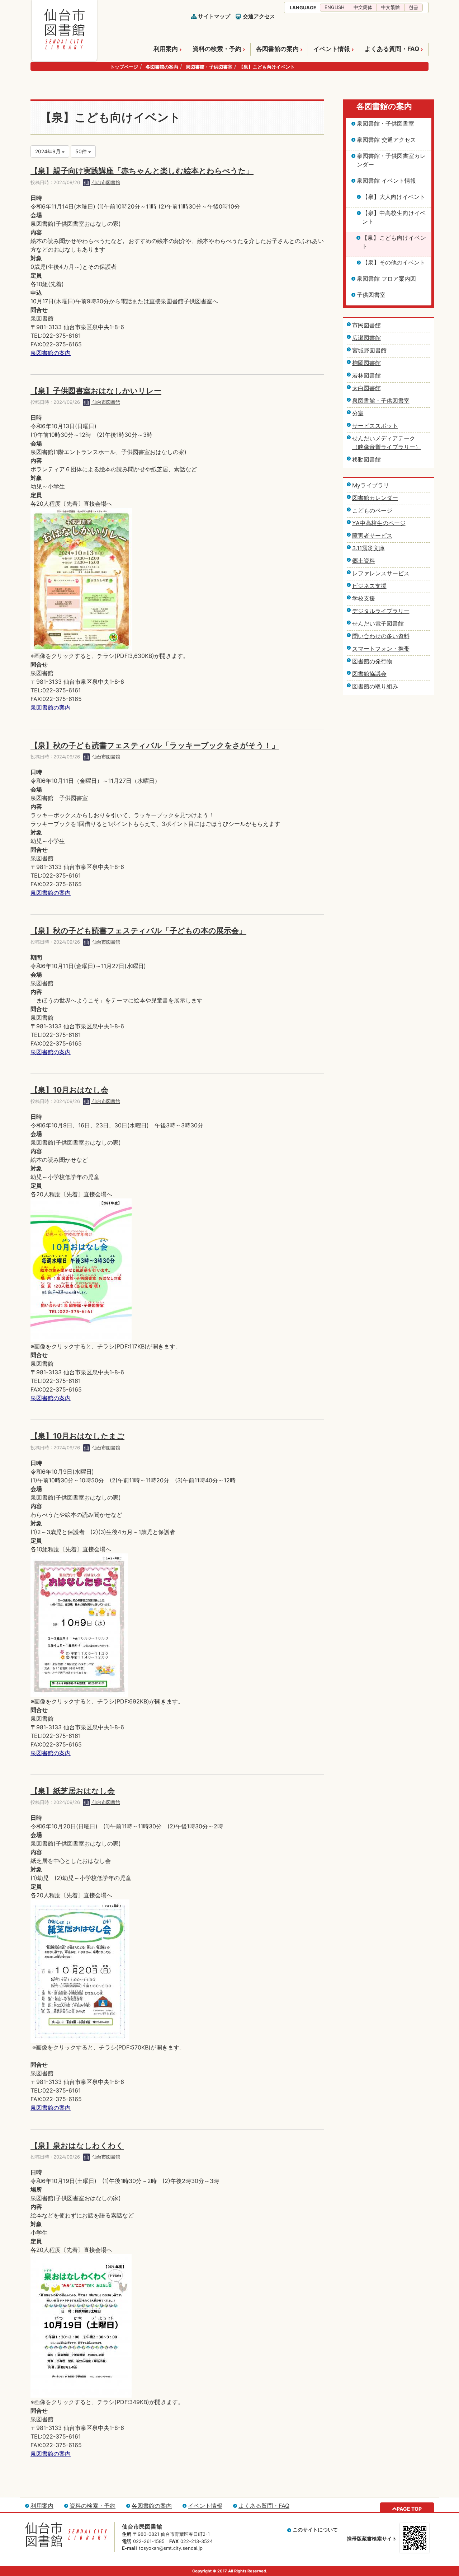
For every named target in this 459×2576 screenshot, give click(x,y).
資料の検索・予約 (217, 49)
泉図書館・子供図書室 (209, 67)
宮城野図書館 (369, 350)
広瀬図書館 (366, 338)
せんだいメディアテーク (384, 438)
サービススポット (375, 426)
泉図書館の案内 (51, 353)
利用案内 (166, 49)
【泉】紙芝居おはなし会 (73, 1791)
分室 (358, 413)
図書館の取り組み (375, 686)
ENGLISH (335, 7)
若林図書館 (366, 375)
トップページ (124, 67)
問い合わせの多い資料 (381, 636)
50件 (82, 151)
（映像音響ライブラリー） (387, 447)
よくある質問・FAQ (392, 49)
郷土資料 (364, 561)
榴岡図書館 (366, 363)
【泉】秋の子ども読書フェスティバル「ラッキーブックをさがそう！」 (155, 745)
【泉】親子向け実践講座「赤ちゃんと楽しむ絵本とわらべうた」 (142, 171)
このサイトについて (315, 2530)
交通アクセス (259, 16)
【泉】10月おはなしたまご (77, 1436)
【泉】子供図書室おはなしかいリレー (96, 391)
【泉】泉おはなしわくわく (77, 2145)
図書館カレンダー (375, 498)
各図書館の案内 (277, 49)
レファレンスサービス (381, 573)
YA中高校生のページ (379, 523)
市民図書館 (366, 325)
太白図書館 (366, 388)
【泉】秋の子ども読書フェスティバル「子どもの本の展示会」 (138, 931)
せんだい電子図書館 (378, 623)
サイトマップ (214, 16)
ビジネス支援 (369, 586)
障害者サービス (372, 536)
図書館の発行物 (372, 661)
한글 (413, 7)
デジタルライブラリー (381, 611)
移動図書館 (366, 459)
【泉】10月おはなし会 (69, 1090)
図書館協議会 (369, 674)
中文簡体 (363, 7)
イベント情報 (332, 49)
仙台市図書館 (105, 182)
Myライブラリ (371, 485)
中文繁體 (391, 7)
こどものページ (372, 510)
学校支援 (364, 598)
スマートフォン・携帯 (381, 649)
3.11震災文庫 (368, 548)
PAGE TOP (409, 2509)
